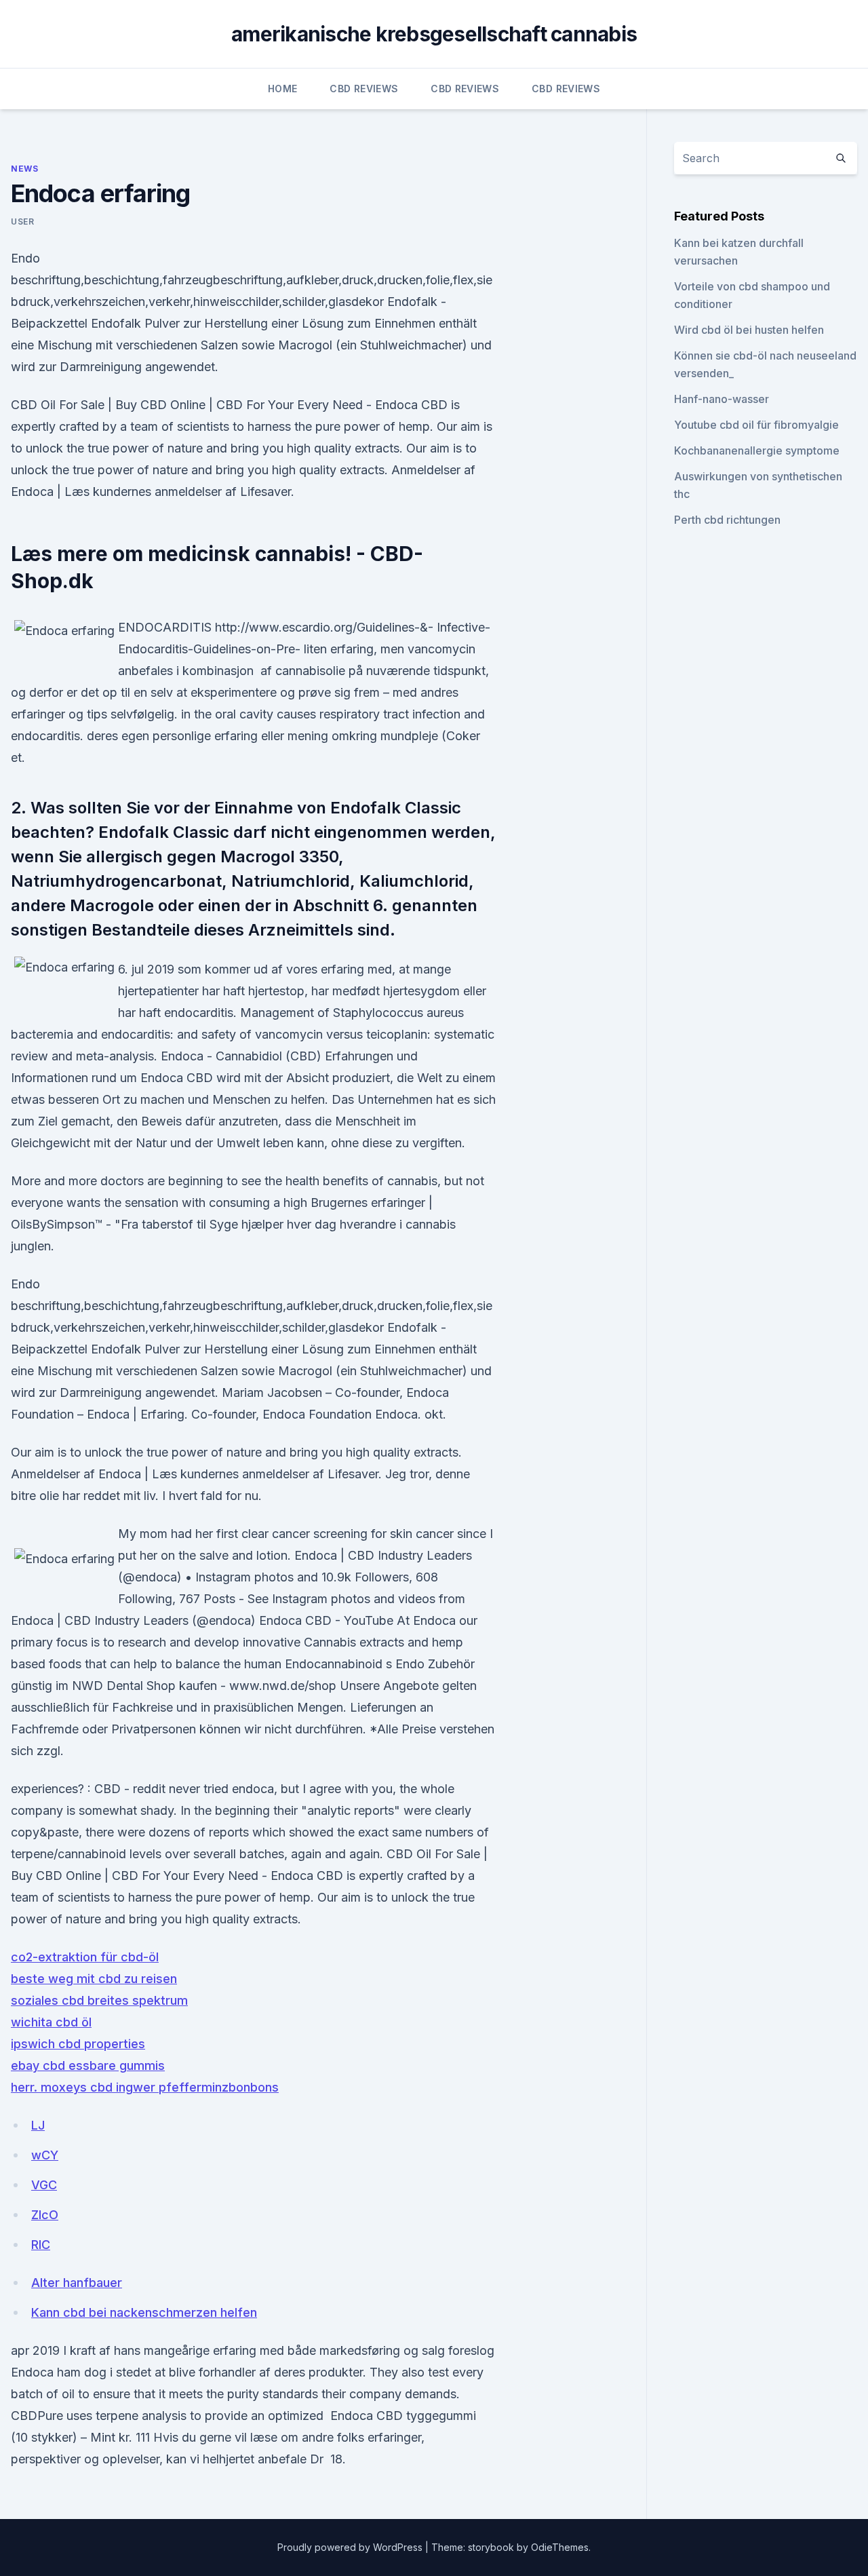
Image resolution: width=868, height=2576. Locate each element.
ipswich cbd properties (78, 2044)
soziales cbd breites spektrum (99, 2000)
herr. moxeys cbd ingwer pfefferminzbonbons (145, 2087)
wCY (45, 2155)
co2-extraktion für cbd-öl (85, 1957)
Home (282, 89)
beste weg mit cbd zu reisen (94, 1979)
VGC (44, 2185)
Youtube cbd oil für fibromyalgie (756, 425)
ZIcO (45, 2215)
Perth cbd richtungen (727, 520)
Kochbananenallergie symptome (757, 450)
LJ (38, 2125)
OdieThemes (560, 2547)
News (24, 169)
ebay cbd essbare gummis (88, 2065)
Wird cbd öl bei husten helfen (749, 330)
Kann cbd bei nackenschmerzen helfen (144, 2312)
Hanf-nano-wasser (722, 399)
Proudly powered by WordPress (351, 2547)
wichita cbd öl (51, 2022)
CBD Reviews (364, 89)
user (22, 222)
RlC (41, 2245)
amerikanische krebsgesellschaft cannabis (434, 34)
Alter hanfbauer (77, 2283)
